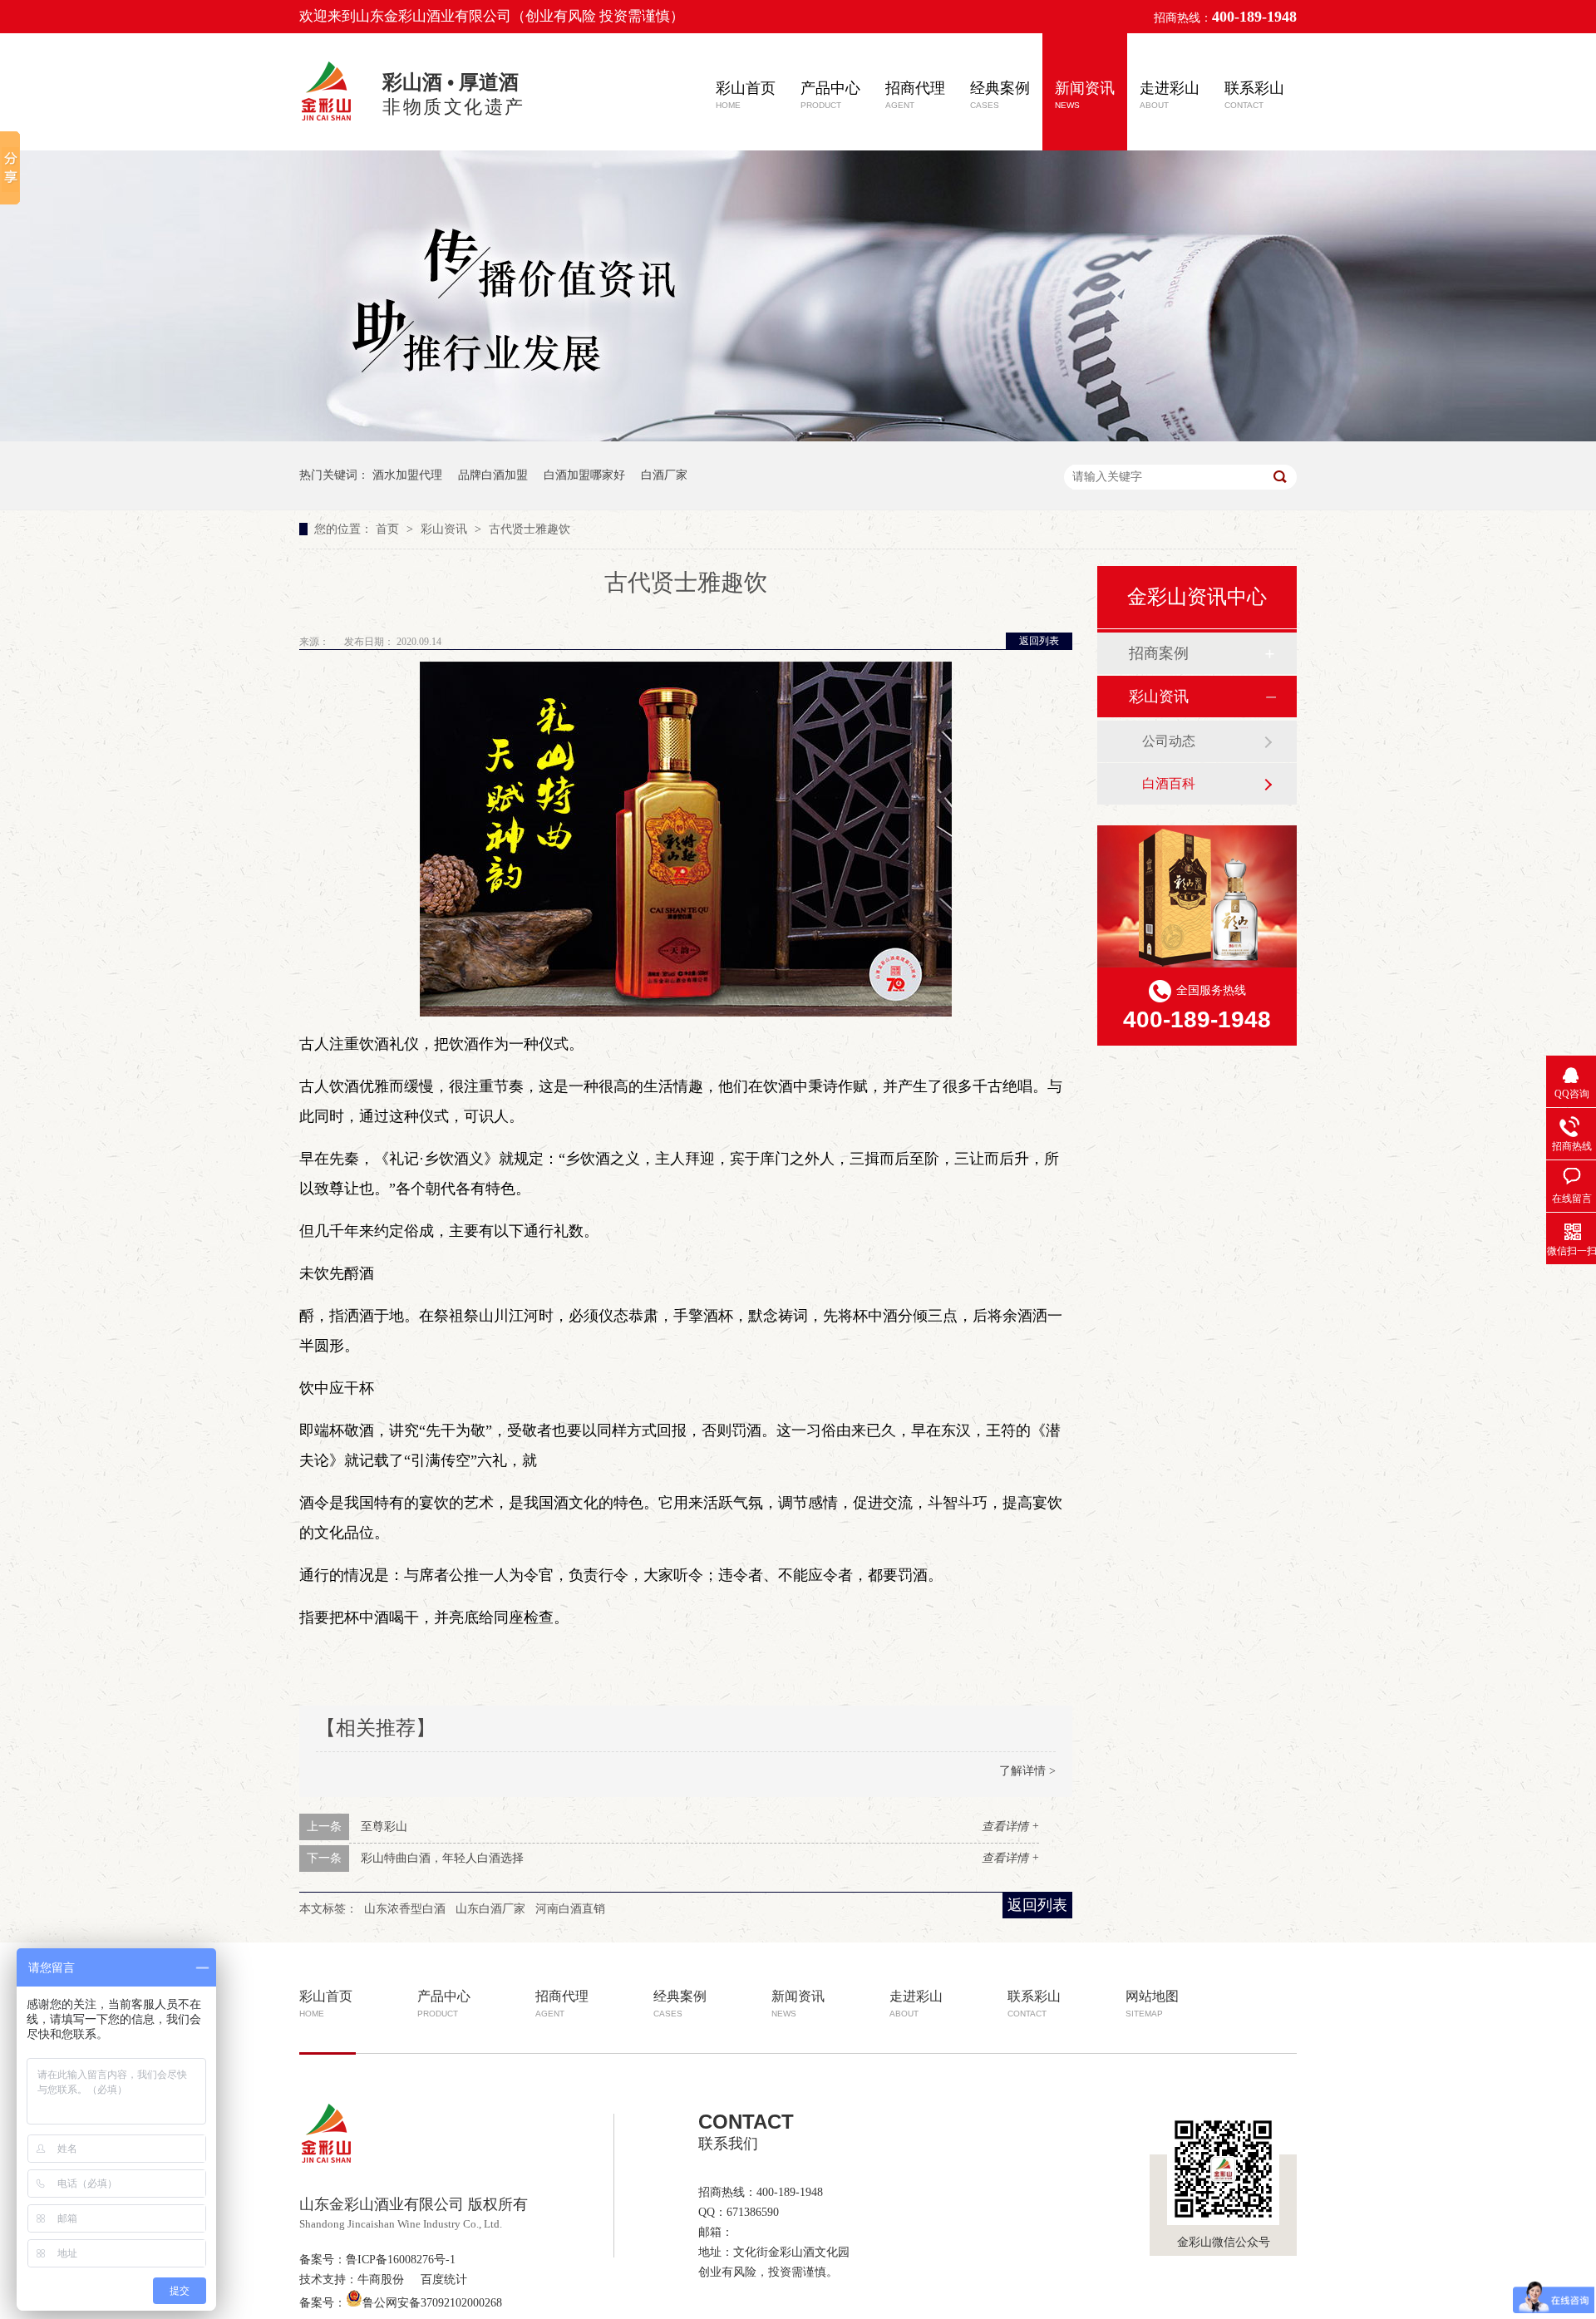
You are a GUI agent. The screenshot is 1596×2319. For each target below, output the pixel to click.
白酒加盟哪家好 (584, 475)
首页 (389, 529)
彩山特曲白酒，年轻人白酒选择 (442, 1858)
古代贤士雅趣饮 (530, 529)
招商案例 (1159, 653)
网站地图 (1152, 2004)
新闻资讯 (1085, 95)
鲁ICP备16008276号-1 (401, 2260)
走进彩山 (1170, 95)
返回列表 (1039, 641)
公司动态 (1169, 741)
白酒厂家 (664, 475)
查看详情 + (1010, 1827)
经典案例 (1000, 95)
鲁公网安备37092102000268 (432, 2303)
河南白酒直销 (570, 1909)
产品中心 (830, 95)
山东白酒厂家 (490, 1909)
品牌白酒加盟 (493, 475)
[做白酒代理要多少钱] (798, 438)
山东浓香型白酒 (405, 1909)
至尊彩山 (384, 1827)
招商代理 (915, 95)
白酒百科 (1169, 783)
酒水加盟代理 (407, 475)
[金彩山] (328, 123)
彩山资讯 (446, 529)
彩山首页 (746, 95)
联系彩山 (1254, 95)
